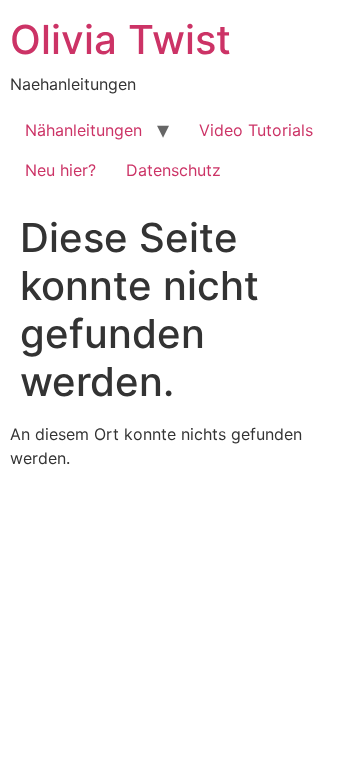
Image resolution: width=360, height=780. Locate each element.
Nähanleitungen (83, 130)
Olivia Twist (120, 39)
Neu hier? (60, 170)
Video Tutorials (256, 130)
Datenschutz (173, 170)
